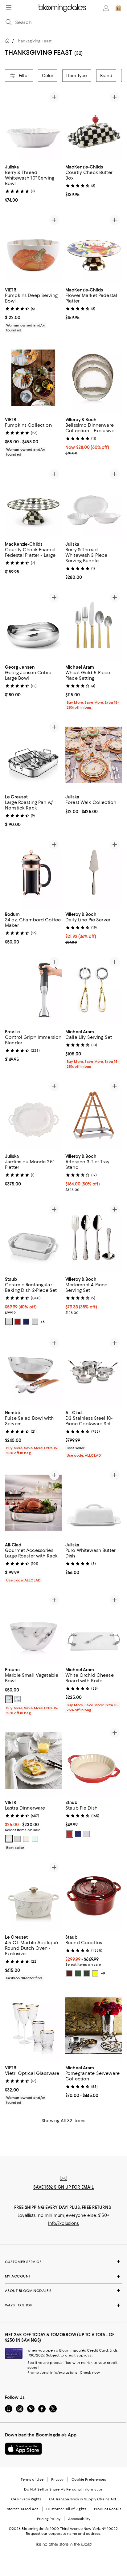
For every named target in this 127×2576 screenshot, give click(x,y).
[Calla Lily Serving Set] (94, 990)
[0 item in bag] (118, 8)
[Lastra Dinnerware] (33, 1761)
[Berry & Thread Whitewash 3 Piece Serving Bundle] (94, 502)
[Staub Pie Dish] (94, 1761)
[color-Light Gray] (18, 1839)
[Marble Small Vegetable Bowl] (33, 1628)
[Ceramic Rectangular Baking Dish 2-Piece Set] (33, 1237)
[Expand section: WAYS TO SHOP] (63, 2305)
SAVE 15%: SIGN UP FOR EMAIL (64, 2187)
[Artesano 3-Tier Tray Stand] (94, 1114)
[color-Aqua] (35, 1839)
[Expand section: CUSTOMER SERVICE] (63, 2262)
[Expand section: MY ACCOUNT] (63, 2277)
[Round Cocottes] (94, 1896)
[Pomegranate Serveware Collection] (94, 2026)
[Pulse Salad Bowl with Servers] (33, 1371)
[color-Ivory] (35, 1322)
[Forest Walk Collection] (94, 755)
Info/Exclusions (64, 2224)
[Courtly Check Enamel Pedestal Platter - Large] (33, 502)
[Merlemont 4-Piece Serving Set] (94, 1237)
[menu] (9, 7)
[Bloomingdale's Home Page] (62, 8)
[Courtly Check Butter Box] (94, 125)
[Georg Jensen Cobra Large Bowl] (33, 625)
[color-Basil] (78, 1974)
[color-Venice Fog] (9, 1700)
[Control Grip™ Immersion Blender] (33, 990)
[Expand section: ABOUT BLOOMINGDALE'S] (63, 2291)
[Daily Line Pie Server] (94, 873)
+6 (43, 1322)
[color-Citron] (95, 1974)
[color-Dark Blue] (78, 1834)
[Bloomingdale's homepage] (9, 42)
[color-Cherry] (18, 1322)
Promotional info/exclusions (52, 2373)
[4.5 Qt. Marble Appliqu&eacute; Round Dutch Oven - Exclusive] (33, 1896)
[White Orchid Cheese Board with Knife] (94, 1628)
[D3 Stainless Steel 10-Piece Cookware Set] (94, 1371)
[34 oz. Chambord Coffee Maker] (33, 873)
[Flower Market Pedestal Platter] (94, 248)
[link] (33, 183)
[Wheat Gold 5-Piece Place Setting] (94, 625)
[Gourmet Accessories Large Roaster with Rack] (33, 1503)
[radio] (9, 1322)
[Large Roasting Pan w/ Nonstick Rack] (33, 755)
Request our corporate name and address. (63, 2534)
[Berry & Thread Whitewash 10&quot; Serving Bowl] (33, 125)
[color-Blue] (26, 1322)
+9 (103, 1974)
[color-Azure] (18, 1700)
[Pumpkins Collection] (33, 378)
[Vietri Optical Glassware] (33, 2026)
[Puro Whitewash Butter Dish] (94, 1503)
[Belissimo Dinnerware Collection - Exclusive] (94, 378)
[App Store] (23, 2449)
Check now (90, 2373)
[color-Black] (87, 1974)
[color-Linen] (26, 1839)
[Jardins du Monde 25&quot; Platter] (33, 1114)
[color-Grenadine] (69, 1974)
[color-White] (9, 1322)
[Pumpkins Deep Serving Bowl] (33, 248)
